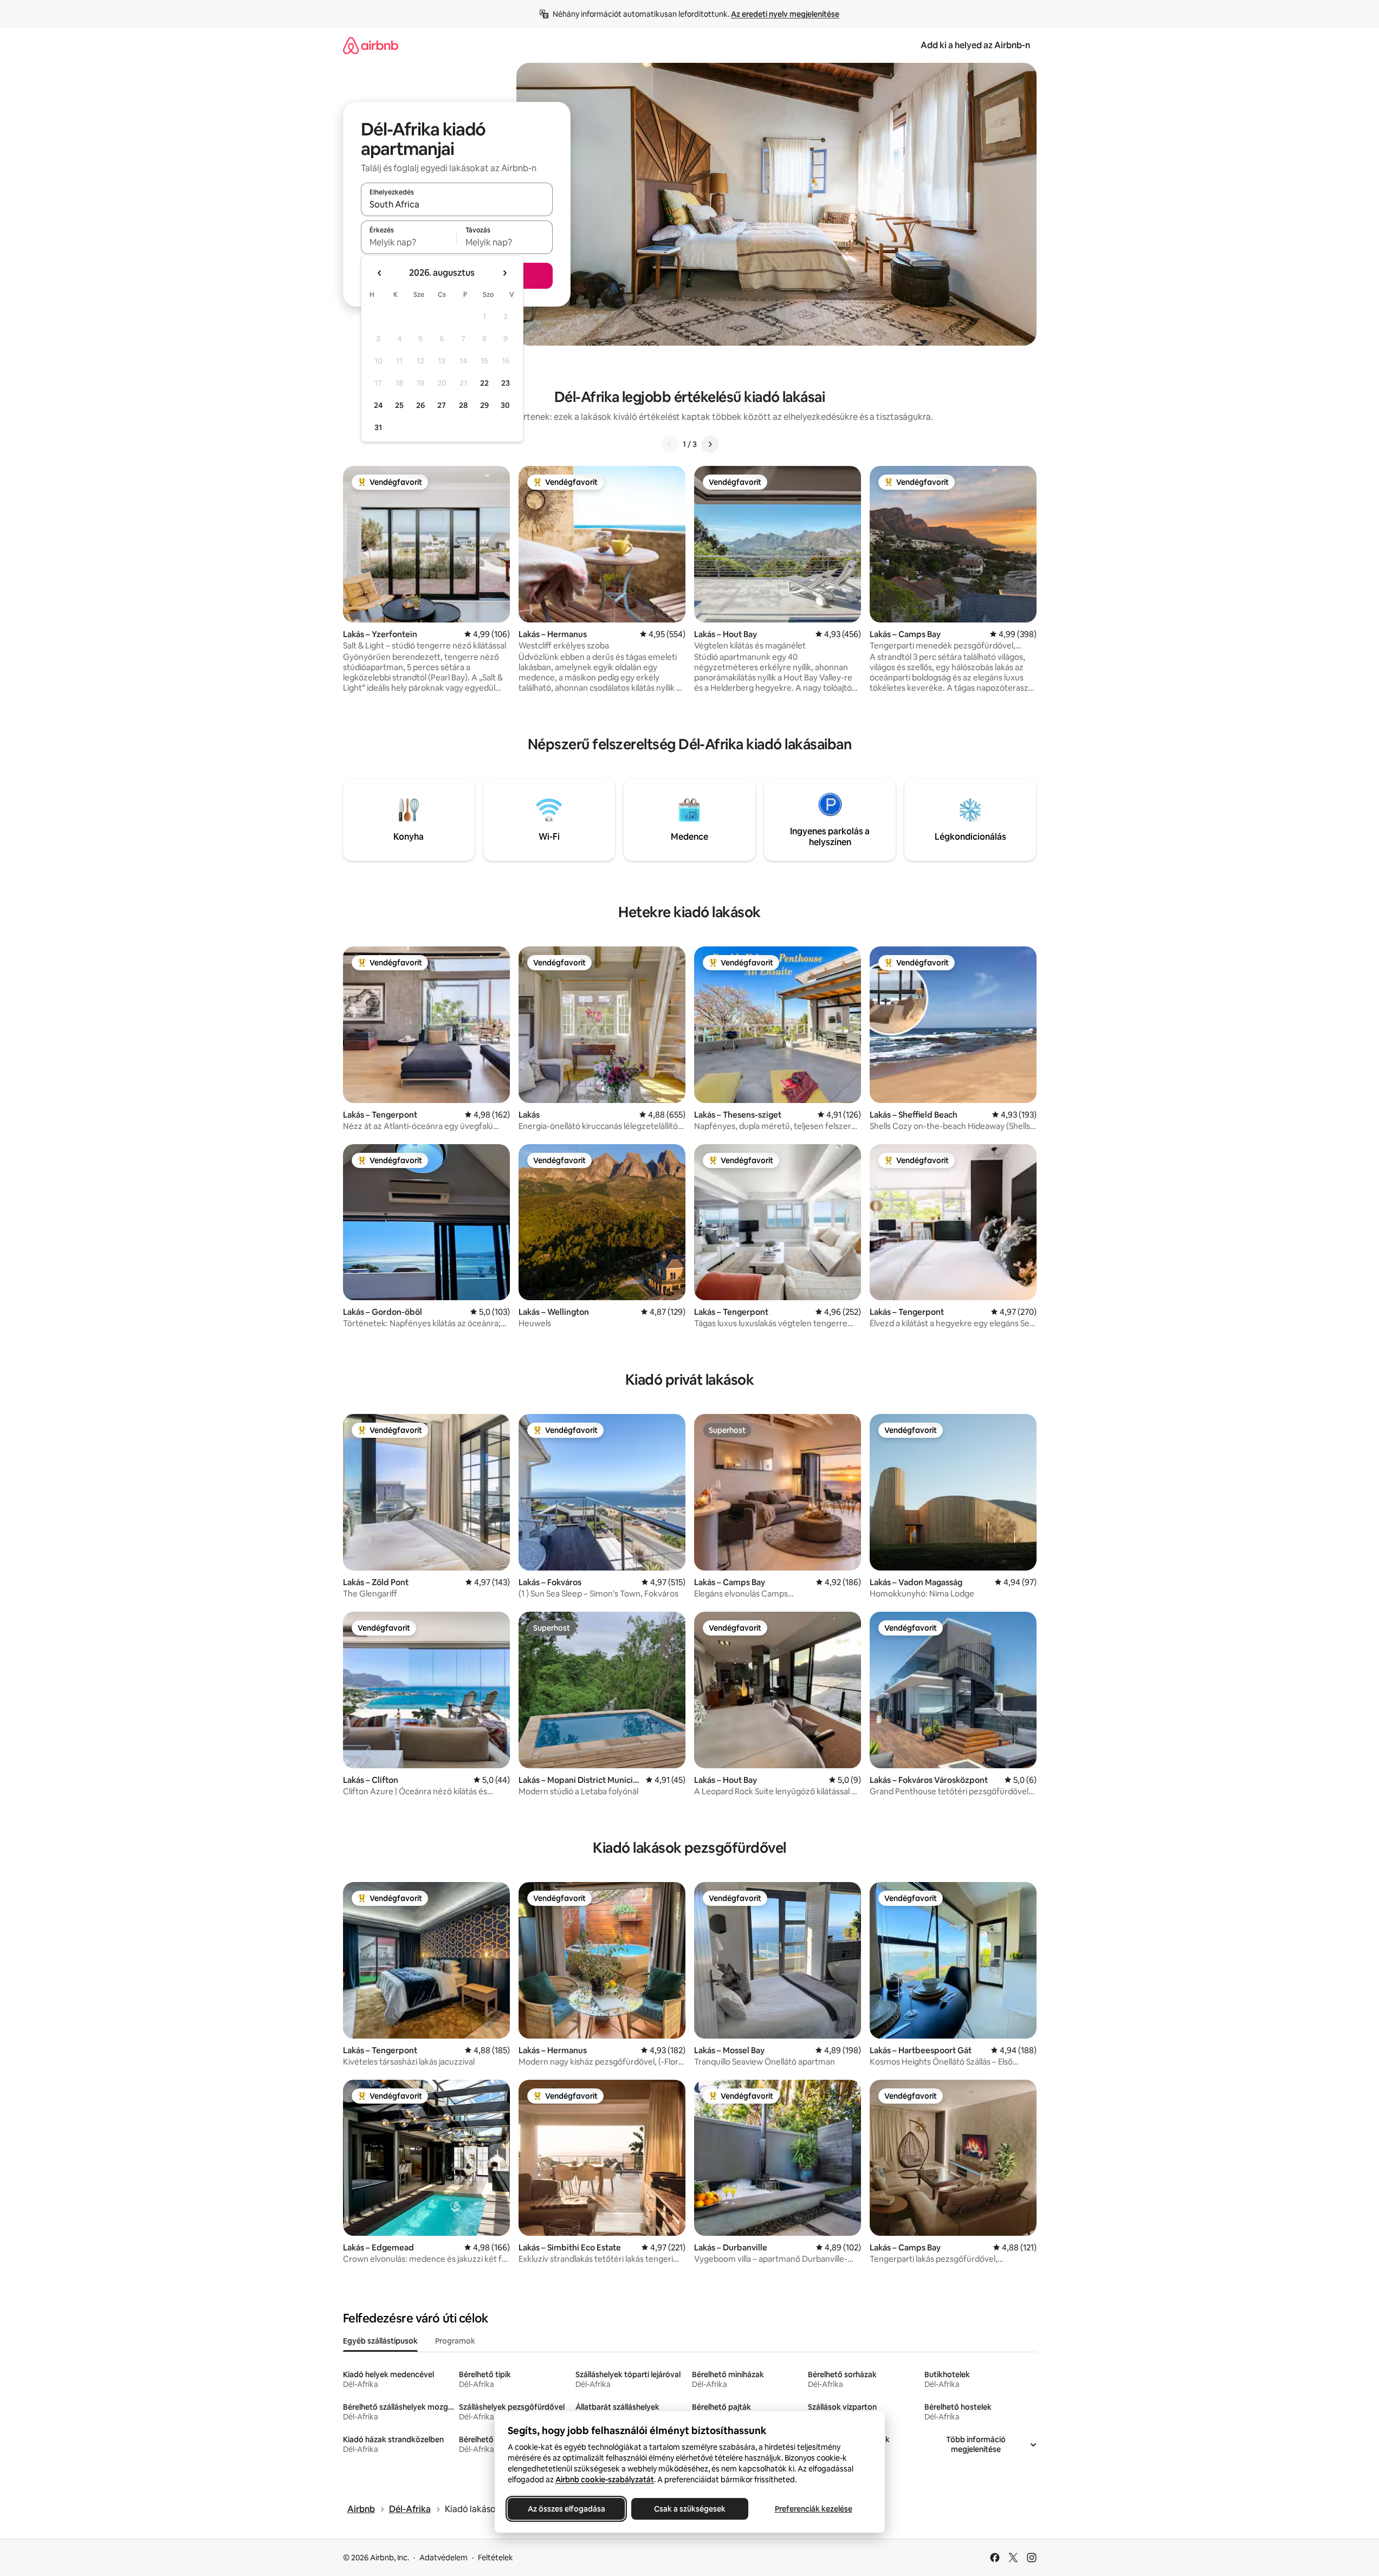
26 (420, 405)
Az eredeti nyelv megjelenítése (785, 14)
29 (484, 405)
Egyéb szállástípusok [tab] (380, 2341)
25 (399, 405)
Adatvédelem (444, 2558)
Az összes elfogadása (566, 2509)
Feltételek (496, 2558)
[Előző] (670, 444)
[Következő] (710, 444)
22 (484, 383)
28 (463, 405)
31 (378, 427)
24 (378, 405)
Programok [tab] (455, 2341)
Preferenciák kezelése (813, 2509)
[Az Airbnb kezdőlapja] (371, 45)
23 (506, 383)
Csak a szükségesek (690, 2509)
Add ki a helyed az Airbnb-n (975, 45)
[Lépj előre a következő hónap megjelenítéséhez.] (504, 273)
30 (505, 405)
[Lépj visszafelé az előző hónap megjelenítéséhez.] (380, 273)
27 (442, 405)
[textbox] (409, 242)
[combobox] (457, 204)
